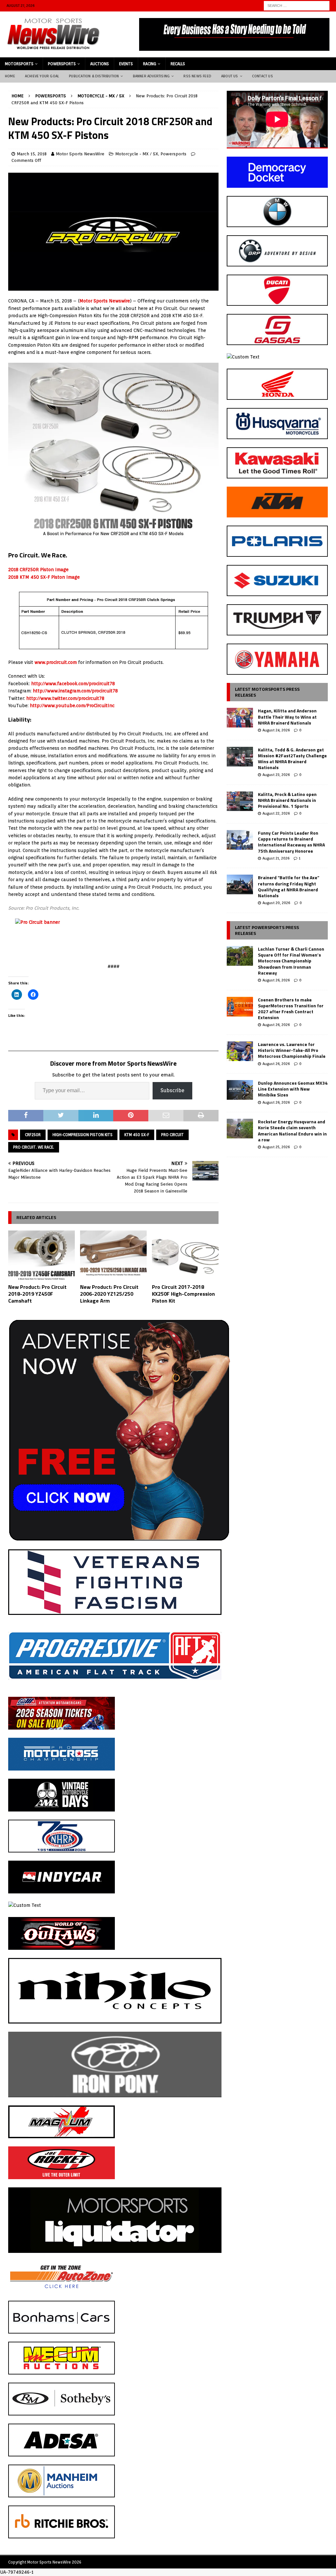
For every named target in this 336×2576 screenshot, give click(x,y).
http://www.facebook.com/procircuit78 (73, 684)
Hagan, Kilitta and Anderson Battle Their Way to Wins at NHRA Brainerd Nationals (287, 717)
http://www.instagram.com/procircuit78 (75, 691)
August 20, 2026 (276, 903)
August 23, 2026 (276, 775)
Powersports (62, 64)
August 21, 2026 (276, 858)
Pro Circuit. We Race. (34, 1147)
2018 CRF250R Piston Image (38, 570)
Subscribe (172, 1090)
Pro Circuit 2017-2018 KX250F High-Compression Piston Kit (183, 1294)
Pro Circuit (172, 1135)
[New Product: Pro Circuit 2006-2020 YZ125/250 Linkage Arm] (113, 1256)
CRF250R (33, 1135)
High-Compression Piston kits (83, 1135)
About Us (230, 76)
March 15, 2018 (32, 154)
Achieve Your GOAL (42, 76)
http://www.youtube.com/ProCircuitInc (72, 706)
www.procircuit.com (56, 662)
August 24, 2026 (276, 730)
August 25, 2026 (276, 1147)
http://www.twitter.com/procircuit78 (65, 698)
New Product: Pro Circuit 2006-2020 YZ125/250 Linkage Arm (109, 1294)
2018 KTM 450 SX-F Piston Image (44, 577)
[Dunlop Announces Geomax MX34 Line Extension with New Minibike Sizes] (240, 1090)
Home (10, 76)
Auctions (100, 64)
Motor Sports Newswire (105, 301)
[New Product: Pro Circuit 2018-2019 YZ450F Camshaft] (42, 1256)
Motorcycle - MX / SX (137, 154)
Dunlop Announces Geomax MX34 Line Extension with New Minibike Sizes (293, 1089)
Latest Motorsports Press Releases (267, 692)
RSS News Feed (197, 76)
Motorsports (19, 64)
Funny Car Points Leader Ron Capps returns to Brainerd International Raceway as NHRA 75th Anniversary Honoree (291, 842)
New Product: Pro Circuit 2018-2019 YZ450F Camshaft (37, 1294)
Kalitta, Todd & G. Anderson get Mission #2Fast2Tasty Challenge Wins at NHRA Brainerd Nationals (292, 759)
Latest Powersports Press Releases (267, 930)
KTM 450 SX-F (137, 1135)
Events (126, 64)
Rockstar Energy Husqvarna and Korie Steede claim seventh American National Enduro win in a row (292, 1131)
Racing (150, 64)
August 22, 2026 (276, 813)
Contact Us (262, 76)
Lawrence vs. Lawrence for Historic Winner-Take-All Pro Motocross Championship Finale (292, 1050)
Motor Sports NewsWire (80, 154)
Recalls (178, 64)
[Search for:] (297, 5)
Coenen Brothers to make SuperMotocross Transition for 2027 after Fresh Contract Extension (291, 1009)
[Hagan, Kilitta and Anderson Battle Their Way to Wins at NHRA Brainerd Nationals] (240, 718)
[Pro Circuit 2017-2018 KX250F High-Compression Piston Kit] (185, 1256)
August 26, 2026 (276, 980)
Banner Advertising (151, 76)
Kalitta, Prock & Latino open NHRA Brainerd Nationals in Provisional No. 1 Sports (287, 800)
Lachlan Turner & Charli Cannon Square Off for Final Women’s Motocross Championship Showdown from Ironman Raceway (291, 961)
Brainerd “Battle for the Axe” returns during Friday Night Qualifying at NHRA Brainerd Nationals (289, 886)
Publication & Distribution (94, 76)
